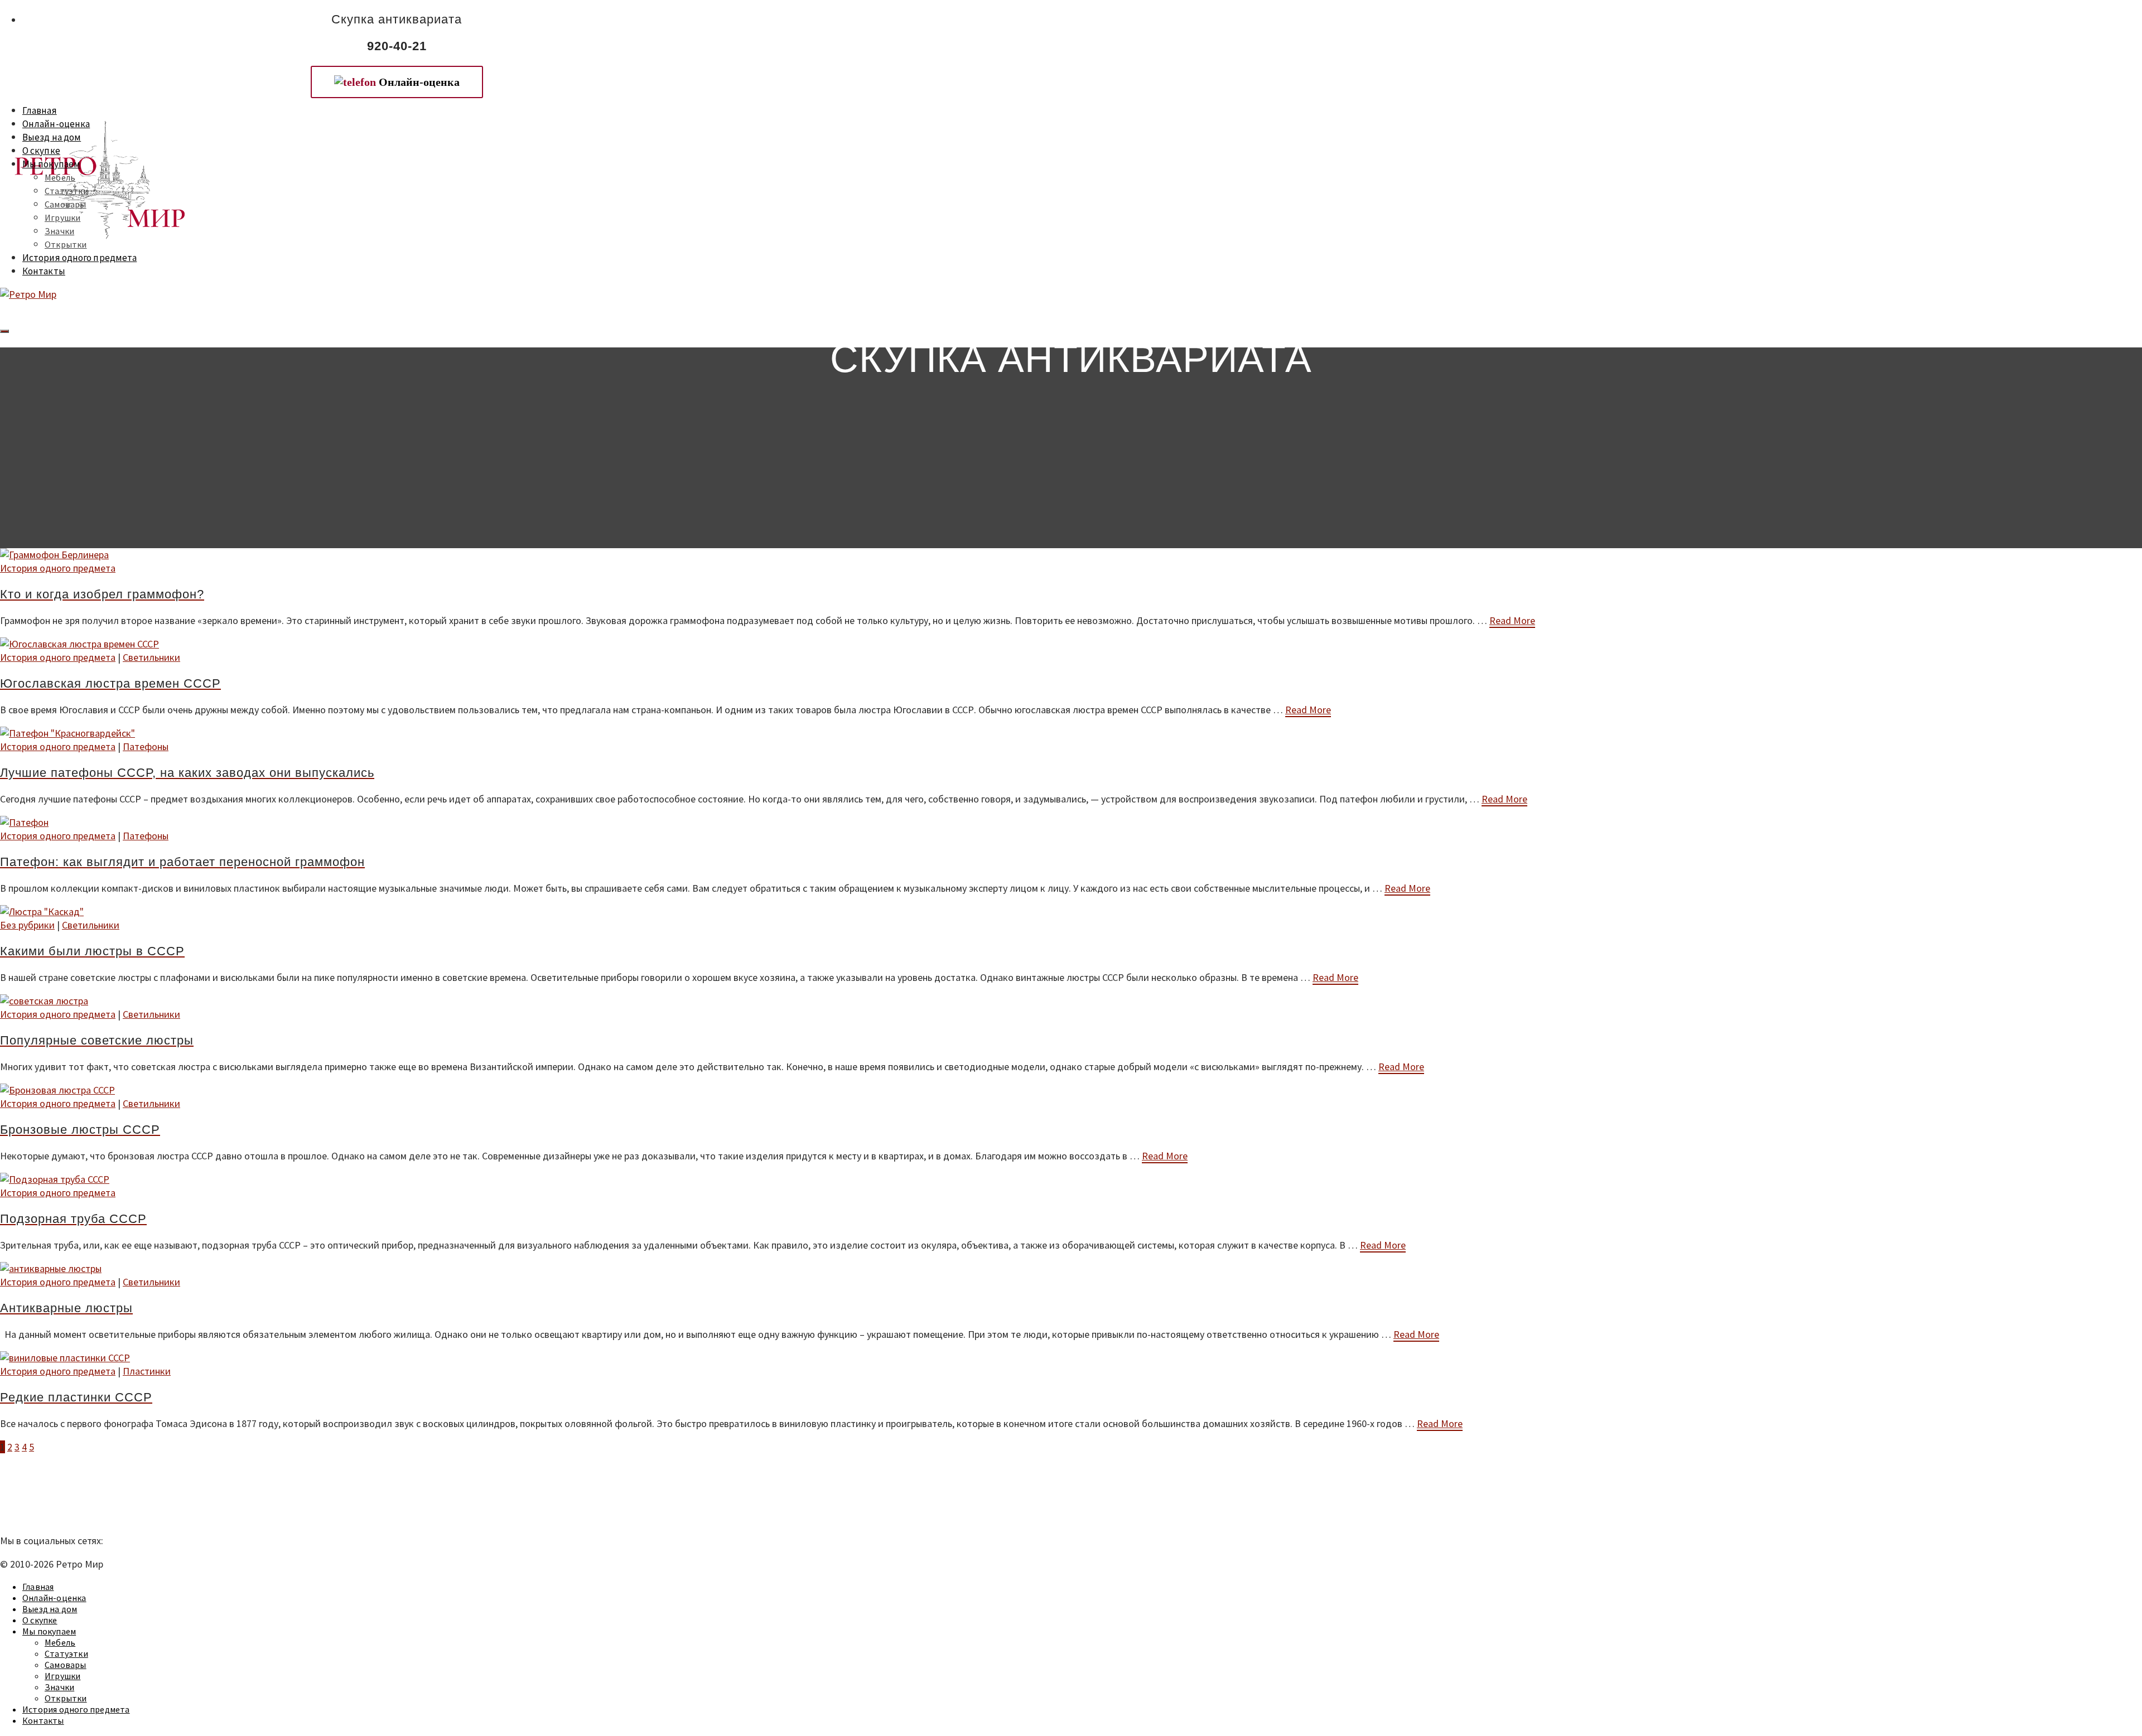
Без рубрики (27, 925)
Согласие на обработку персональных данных (99, 1517)
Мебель (60, 177)
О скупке (41, 151)
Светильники (151, 657)
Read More (1512, 620)
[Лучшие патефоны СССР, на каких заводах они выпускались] (1071, 733)
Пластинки (147, 1371)
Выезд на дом (52, 137)
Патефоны (146, 746)
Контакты (44, 271)
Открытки (66, 244)
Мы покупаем (51, 164)
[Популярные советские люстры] (1071, 1001)
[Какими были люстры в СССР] (1071, 912)
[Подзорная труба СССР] (1071, 1179)
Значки (59, 231)
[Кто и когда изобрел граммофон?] (1071, 555)
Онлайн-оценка (56, 124)
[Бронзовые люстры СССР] (1071, 1090)
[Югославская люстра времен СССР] (1071, 644)
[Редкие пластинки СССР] (1071, 1358)
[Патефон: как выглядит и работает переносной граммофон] (1071, 823)
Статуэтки (66, 191)
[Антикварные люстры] (1071, 1269)
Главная (40, 110)
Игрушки (62, 217)
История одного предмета (79, 258)
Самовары (66, 204)
